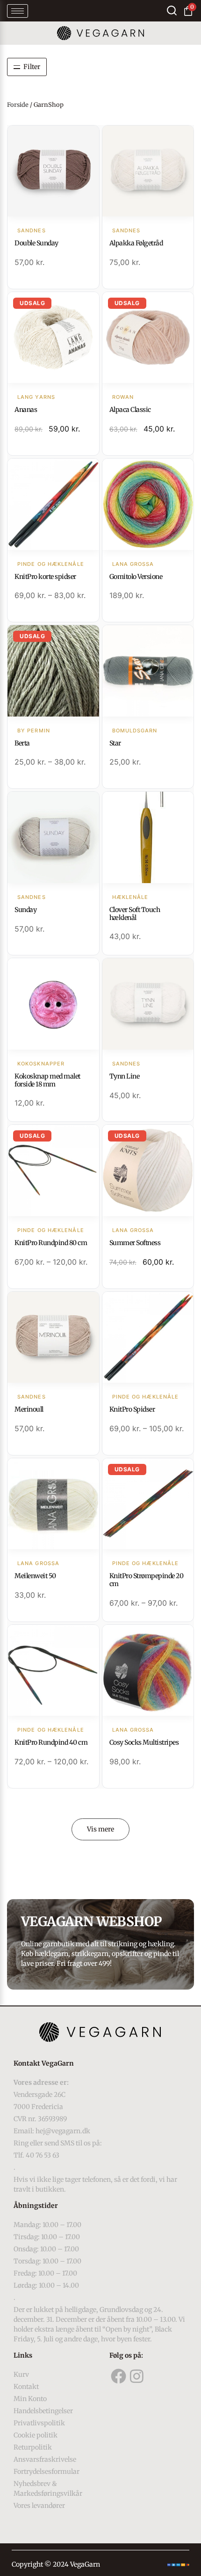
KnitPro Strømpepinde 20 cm (147, 1580)
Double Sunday (36, 243)
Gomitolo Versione (136, 577)
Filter (32, 67)
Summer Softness (135, 1243)
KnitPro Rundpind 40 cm (51, 1742)
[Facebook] (119, 2376)
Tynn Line (125, 1076)
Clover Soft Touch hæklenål (135, 914)
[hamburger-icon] (18, 11)
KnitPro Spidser (132, 1409)
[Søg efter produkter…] (172, 10)
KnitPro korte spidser (45, 577)
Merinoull (29, 1409)
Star (115, 743)
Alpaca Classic (130, 410)
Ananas (26, 410)
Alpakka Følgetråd (136, 243)
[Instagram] (137, 2376)
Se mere (53, 172)
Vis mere (100, 1829)
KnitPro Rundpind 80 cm (51, 1243)
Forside (18, 105)
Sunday (25, 910)
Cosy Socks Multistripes (144, 1742)
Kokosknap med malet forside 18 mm (47, 1080)
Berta (22, 743)
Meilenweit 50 (35, 1576)
